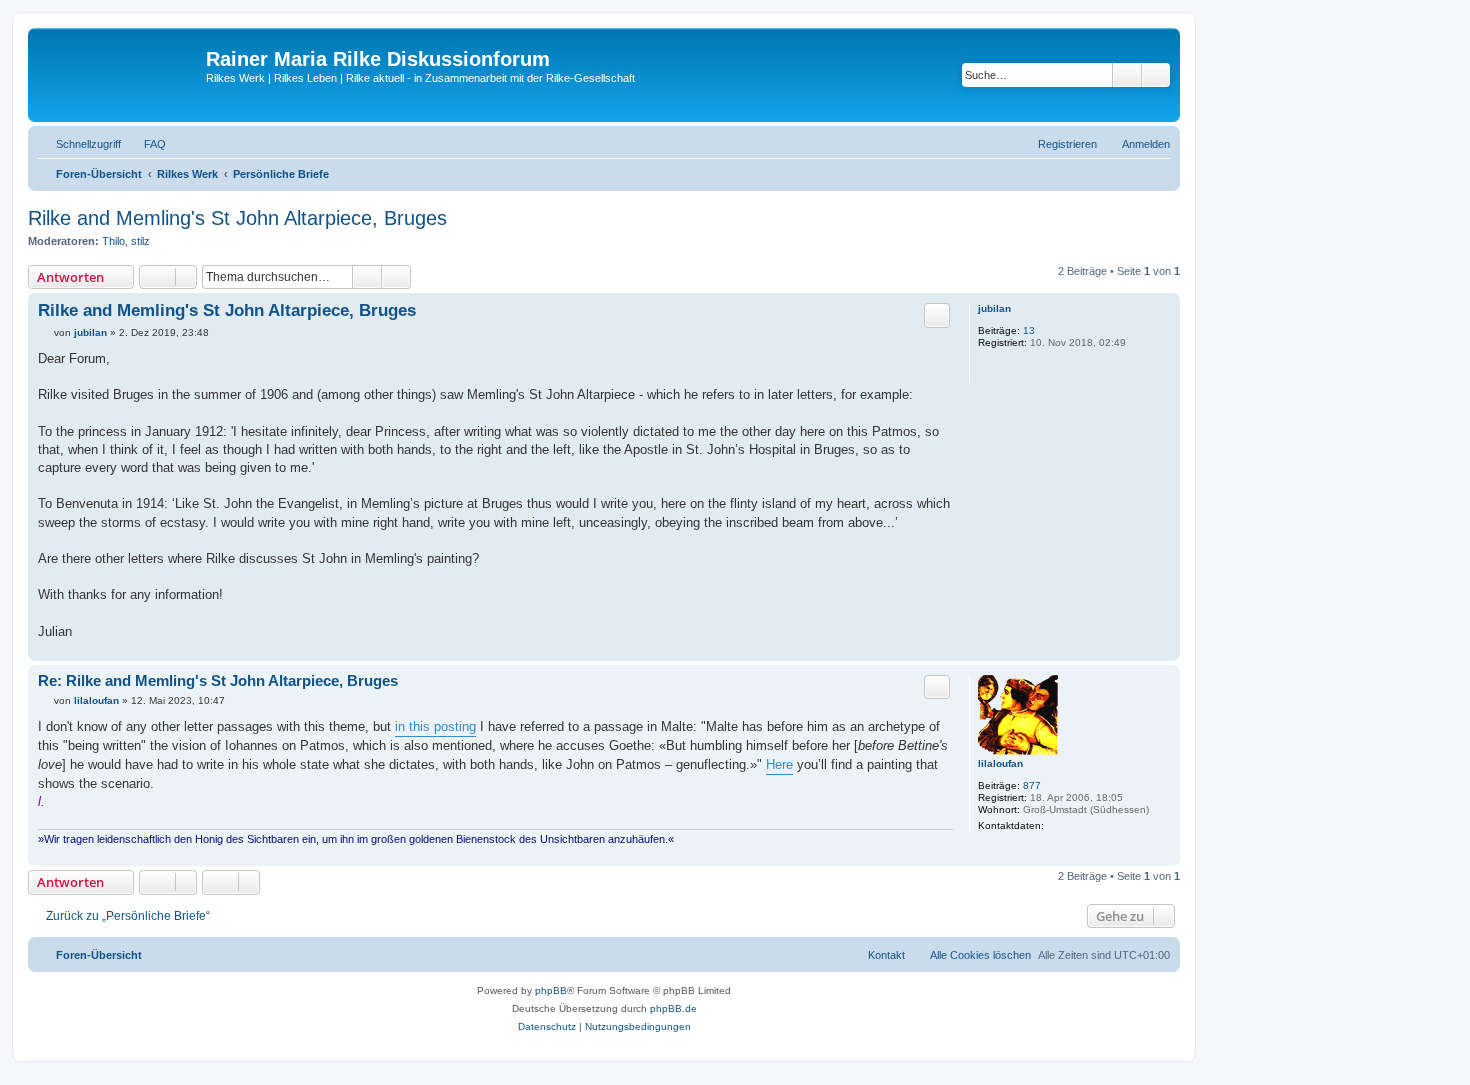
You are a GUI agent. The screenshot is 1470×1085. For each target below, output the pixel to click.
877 (1032, 785)
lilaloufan (1000, 763)
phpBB (551, 990)
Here (779, 764)
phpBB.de (673, 1008)
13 (1029, 330)
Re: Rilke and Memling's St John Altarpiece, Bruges (218, 680)
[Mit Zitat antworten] (937, 315)
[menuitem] (146, 144)
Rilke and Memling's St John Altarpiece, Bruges (237, 218)
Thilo (113, 241)
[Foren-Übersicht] (119, 75)
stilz (140, 241)
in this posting (435, 726)
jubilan (994, 308)
